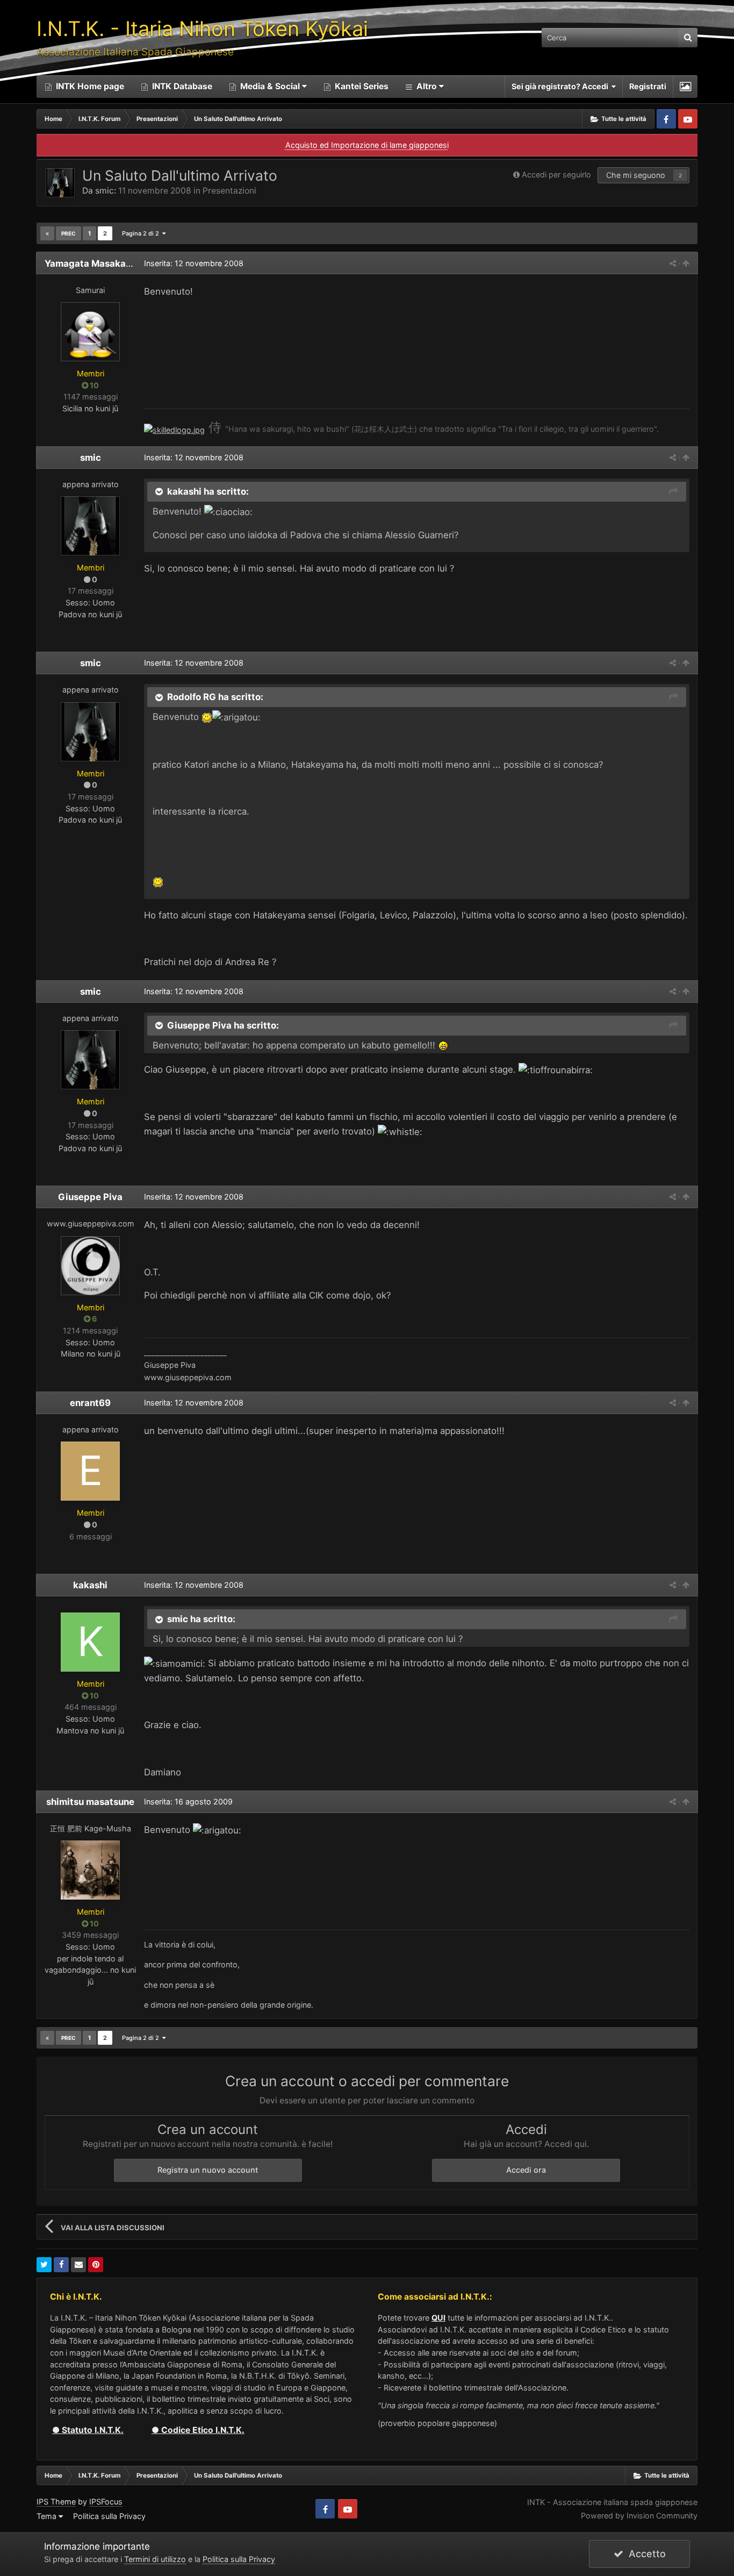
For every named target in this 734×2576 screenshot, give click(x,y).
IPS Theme (56, 2502)
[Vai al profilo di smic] (60, 183)
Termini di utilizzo (155, 2559)
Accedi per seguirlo (556, 174)
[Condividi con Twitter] (44, 2265)
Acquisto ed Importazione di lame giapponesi (367, 145)
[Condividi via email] (78, 2265)
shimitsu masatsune (90, 1802)
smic (105, 191)
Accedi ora (526, 2170)
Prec (69, 233)
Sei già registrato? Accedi (562, 86)
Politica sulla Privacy (109, 2516)
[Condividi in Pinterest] (96, 2265)
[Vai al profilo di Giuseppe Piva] (90, 1266)
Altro (427, 86)
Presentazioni (229, 191)
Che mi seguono (636, 175)
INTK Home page (89, 86)
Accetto (645, 2554)
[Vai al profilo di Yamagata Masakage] (90, 332)
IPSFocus (106, 2502)
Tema (48, 2516)
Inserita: (194, 263)
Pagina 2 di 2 (142, 233)
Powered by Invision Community (639, 2516)
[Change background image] (685, 87)
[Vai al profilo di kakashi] (90, 1642)
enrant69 (90, 1403)
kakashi (90, 1585)
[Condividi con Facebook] (61, 2265)
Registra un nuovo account (208, 2170)
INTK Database (181, 86)
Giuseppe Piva (90, 1197)
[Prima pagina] (47, 233)
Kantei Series (361, 86)
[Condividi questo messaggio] (673, 263)
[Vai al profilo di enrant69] (90, 1471)
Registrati (648, 86)
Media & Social (270, 86)
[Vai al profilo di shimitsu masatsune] (90, 1870)
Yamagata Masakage (91, 263)
